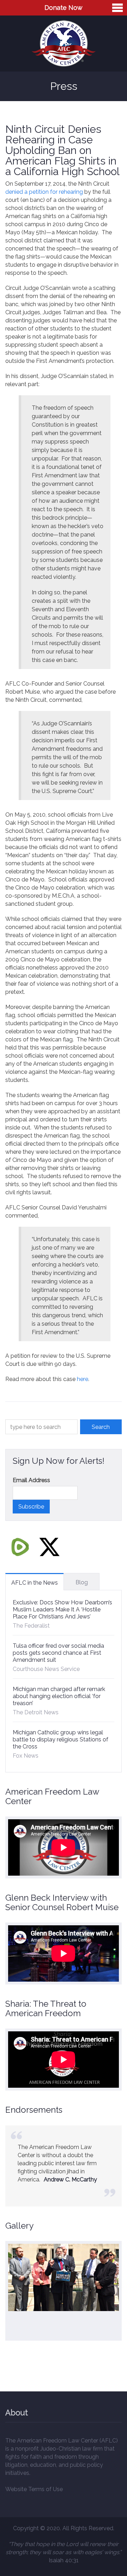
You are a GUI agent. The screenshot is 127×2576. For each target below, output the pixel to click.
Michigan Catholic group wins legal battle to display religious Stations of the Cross (61, 1739)
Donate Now (64, 8)
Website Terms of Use (34, 2489)
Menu (117, 8)
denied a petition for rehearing (44, 192)
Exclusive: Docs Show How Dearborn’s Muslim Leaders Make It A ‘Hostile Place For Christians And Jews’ (62, 1609)
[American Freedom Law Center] (64, 44)
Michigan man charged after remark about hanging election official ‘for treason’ (59, 1696)
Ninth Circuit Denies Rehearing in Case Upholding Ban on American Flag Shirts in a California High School (62, 150)
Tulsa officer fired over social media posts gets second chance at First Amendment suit (58, 1653)
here (83, 1379)
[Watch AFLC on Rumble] (20, 1547)
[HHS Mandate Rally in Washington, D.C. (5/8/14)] (64, 2278)
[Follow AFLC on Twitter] (49, 1547)
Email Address (31, 1480)
